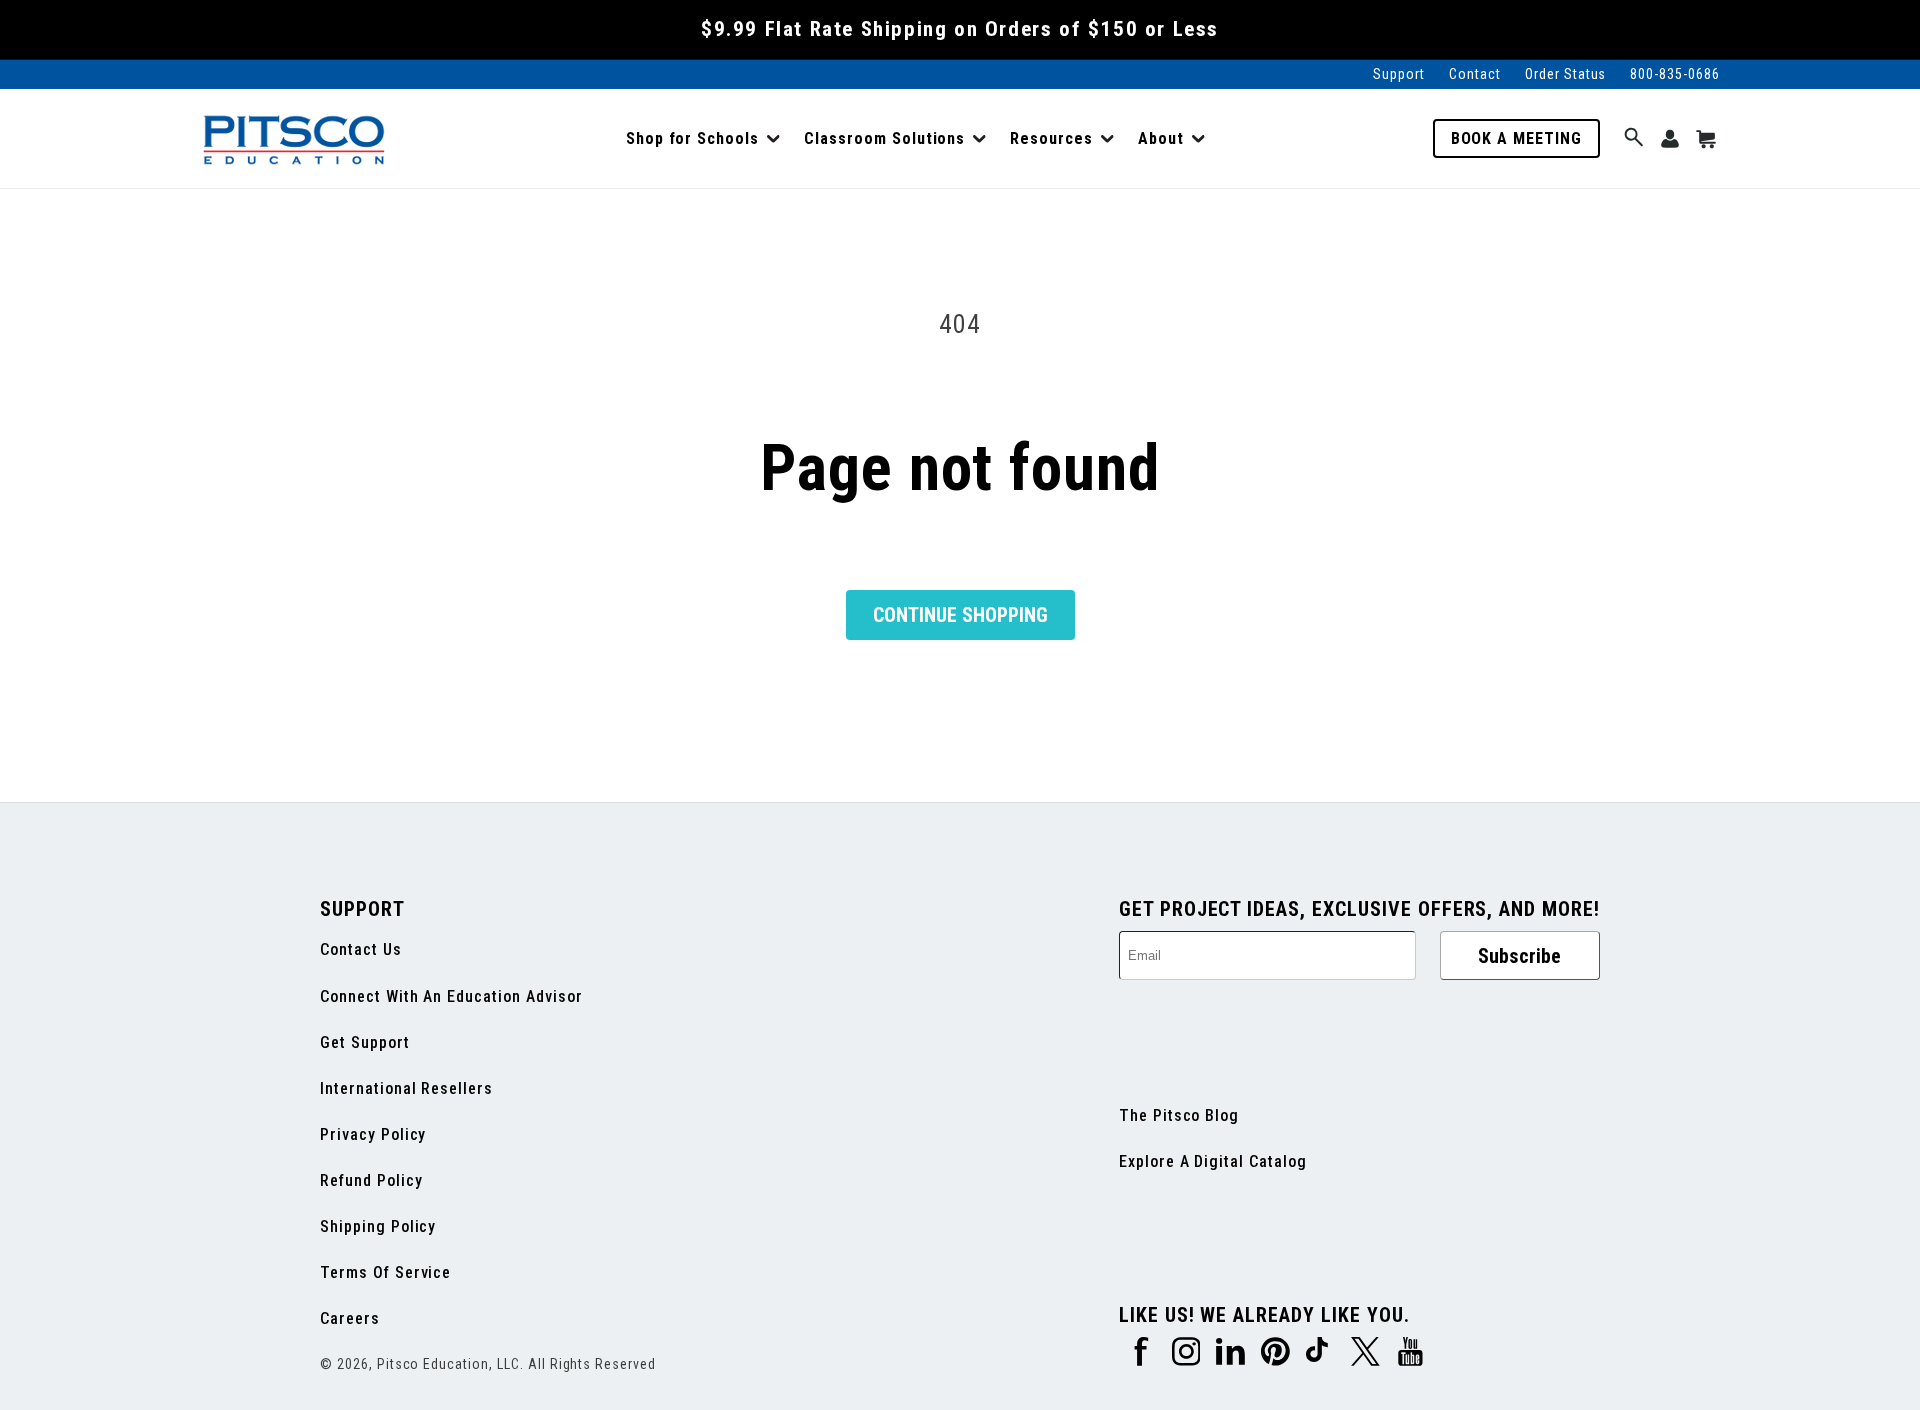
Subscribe (1519, 956)
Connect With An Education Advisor (451, 996)
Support (1399, 74)
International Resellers (406, 1088)
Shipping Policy (378, 1226)
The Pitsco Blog (1179, 1115)
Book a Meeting (1516, 138)
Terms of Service (385, 1272)
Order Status (1566, 74)
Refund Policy (371, 1180)
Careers (350, 1318)
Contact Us (361, 949)
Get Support (365, 1042)
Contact (1475, 74)
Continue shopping (960, 615)
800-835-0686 (1675, 74)
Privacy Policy (373, 1134)
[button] (703, 139)
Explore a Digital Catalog (1213, 1161)
